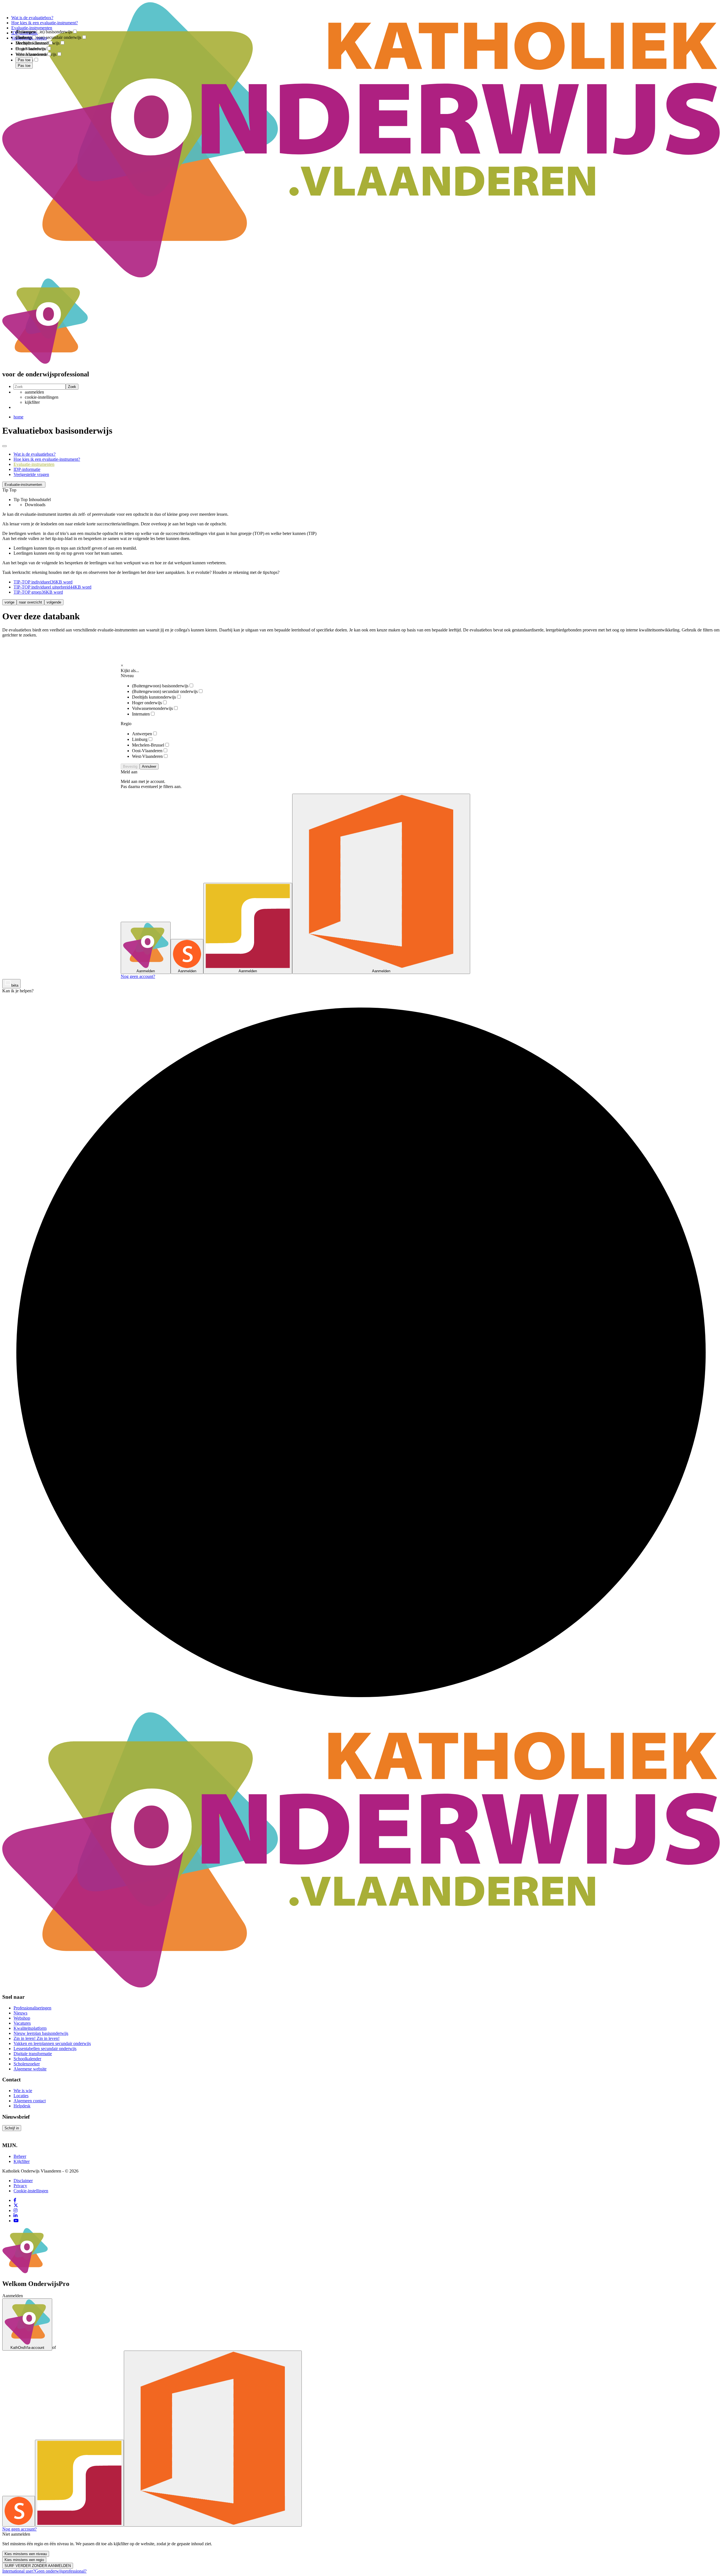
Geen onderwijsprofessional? (61, 2571)
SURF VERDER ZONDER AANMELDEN (38, 2566)
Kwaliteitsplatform (30, 2028)
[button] (24, 485)
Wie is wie (23, 2091)
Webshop (22, 2018)
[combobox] (39, 28)
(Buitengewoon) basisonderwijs (160, 686)
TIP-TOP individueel (43, 582)
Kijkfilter (22, 2161)
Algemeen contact (30, 2101)
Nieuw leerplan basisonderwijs (41, 2033)
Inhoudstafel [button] (40, 500)
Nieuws (20, 2013)
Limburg (140, 739)
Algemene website (30, 2069)
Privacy (20, 2186)
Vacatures (22, 2023)
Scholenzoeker (27, 2064)
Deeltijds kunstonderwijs (154, 697)
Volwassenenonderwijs (152, 708)
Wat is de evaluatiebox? (35, 454)
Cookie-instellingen (31, 2191)
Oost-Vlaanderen (147, 751)
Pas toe (24, 66)
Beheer (20, 2156)
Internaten (141, 714)
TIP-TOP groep (38, 592)
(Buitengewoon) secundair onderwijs (165, 691)
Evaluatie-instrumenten (34, 464)
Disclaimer (23, 2181)
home (18, 417)
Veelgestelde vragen (31, 474)
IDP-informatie (27, 469)
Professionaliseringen (32, 2008)
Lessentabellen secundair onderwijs (45, 2049)
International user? (19, 2571)
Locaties (21, 2096)
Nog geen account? (138, 976)
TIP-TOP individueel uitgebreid (52, 587)
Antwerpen (142, 734)
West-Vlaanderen (147, 756)
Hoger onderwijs (147, 703)
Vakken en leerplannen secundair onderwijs (52, 2043)
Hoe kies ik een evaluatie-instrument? (47, 459)
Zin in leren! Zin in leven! (37, 2038)
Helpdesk (22, 2106)
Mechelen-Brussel (148, 745)
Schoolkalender (27, 2059)
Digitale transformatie (33, 2054)
